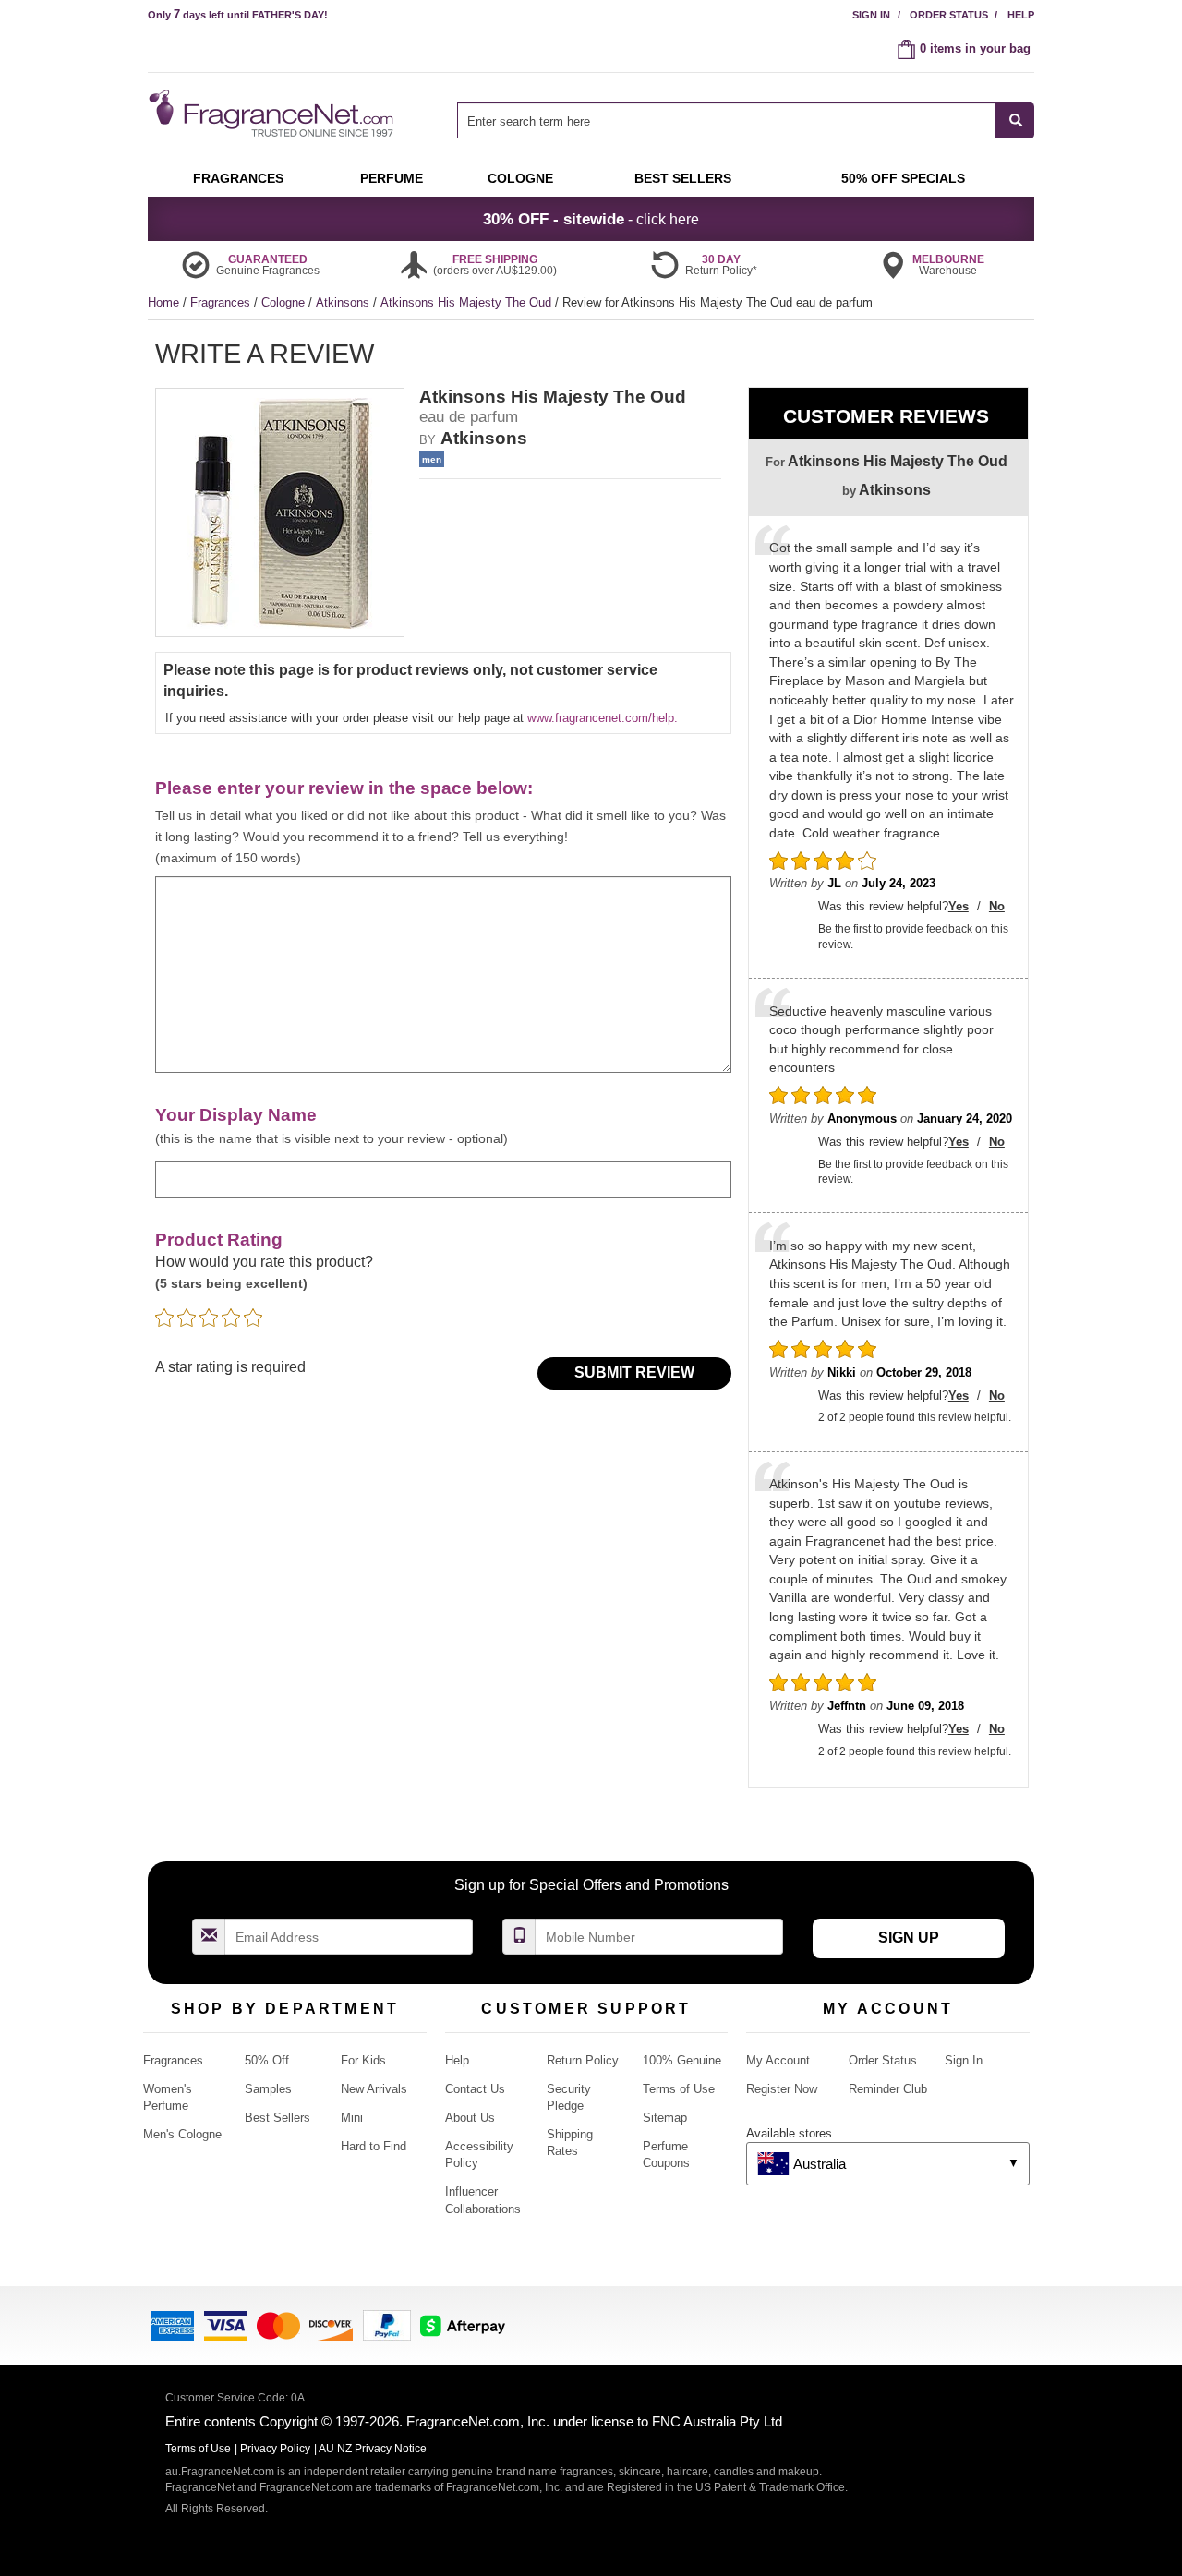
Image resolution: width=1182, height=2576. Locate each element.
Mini (352, 2118)
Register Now (782, 2089)
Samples (268, 2089)
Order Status (949, 15)
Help (1021, 15)
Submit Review (634, 1372)
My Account (778, 2060)
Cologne (285, 302)
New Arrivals (374, 2089)
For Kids (363, 2060)
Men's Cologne (182, 2134)
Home (163, 302)
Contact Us (475, 2089)
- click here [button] (591, 219)
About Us (470, 2118)
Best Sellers (277, 2118)
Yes (959, 906)
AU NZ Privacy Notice (373, 2449)
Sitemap (665, 2118)
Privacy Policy (275, 2449)
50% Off (267, 2060)
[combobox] (746, 120)
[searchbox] (727, 120)
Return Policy (583, 2060)
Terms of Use (679, 2089)
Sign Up (909, 1938)
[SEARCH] (1015, 120)
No (997, 906)
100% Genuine (682, 2060)
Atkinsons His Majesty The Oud (468, 302)
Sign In (871, 15)
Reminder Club (888, 2089)
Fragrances (222, 302)
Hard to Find (374, 2146)
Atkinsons (344, 302)
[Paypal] (387, 2323)
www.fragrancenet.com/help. (603, 718)
